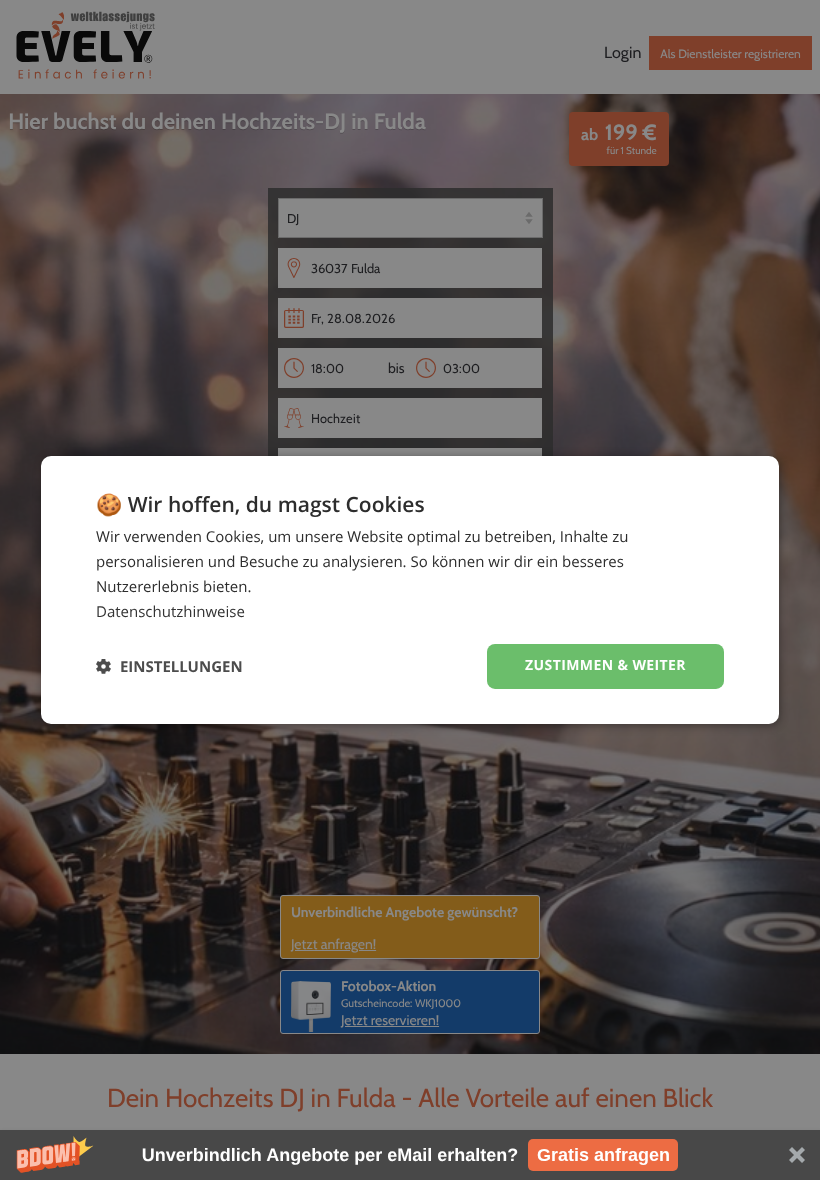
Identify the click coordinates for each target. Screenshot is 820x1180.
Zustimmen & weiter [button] (605, 665)
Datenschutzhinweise (170, 612)
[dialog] (410, 590)
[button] (410, 1155)
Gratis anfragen (603, 1155)
